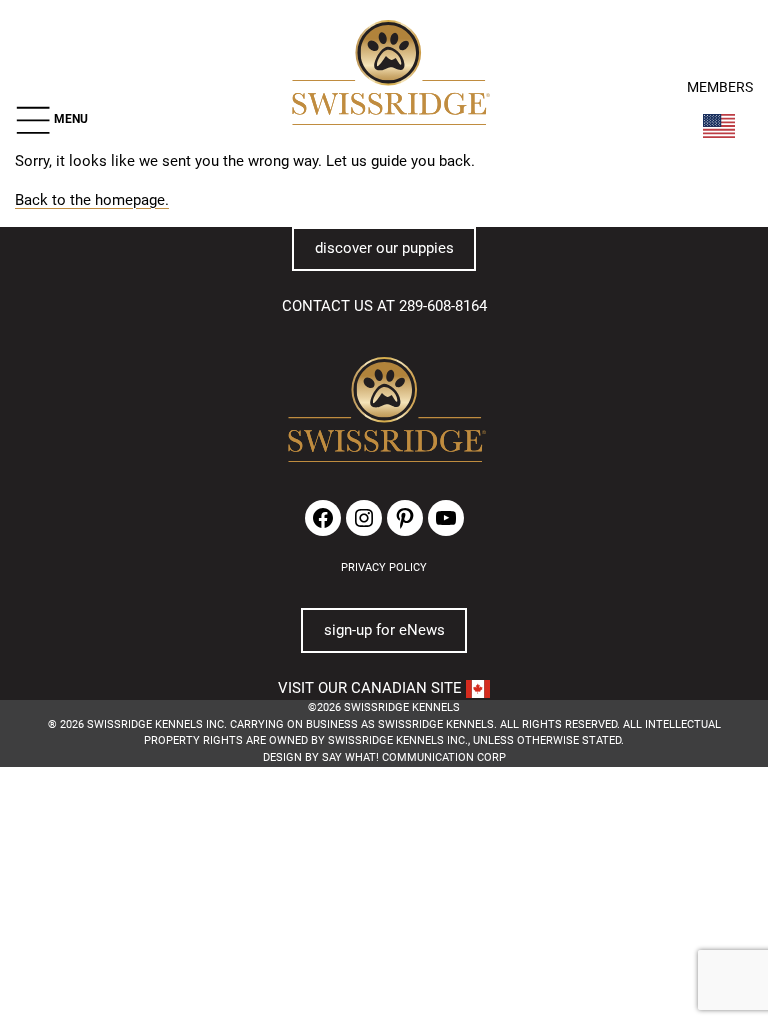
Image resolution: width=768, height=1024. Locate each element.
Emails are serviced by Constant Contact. (346, 957)
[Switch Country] (719, 126)
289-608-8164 (443, 306)
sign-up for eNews (384, 630)
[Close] (553, 837)
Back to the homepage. (92, 200)
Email (213, 866)
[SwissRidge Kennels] (388, 75)
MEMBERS (720, 87)
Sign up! (534, 896)
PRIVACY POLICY (384, 567)
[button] (51, 120)
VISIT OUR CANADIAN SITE (372, 688)
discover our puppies (384, 248)
